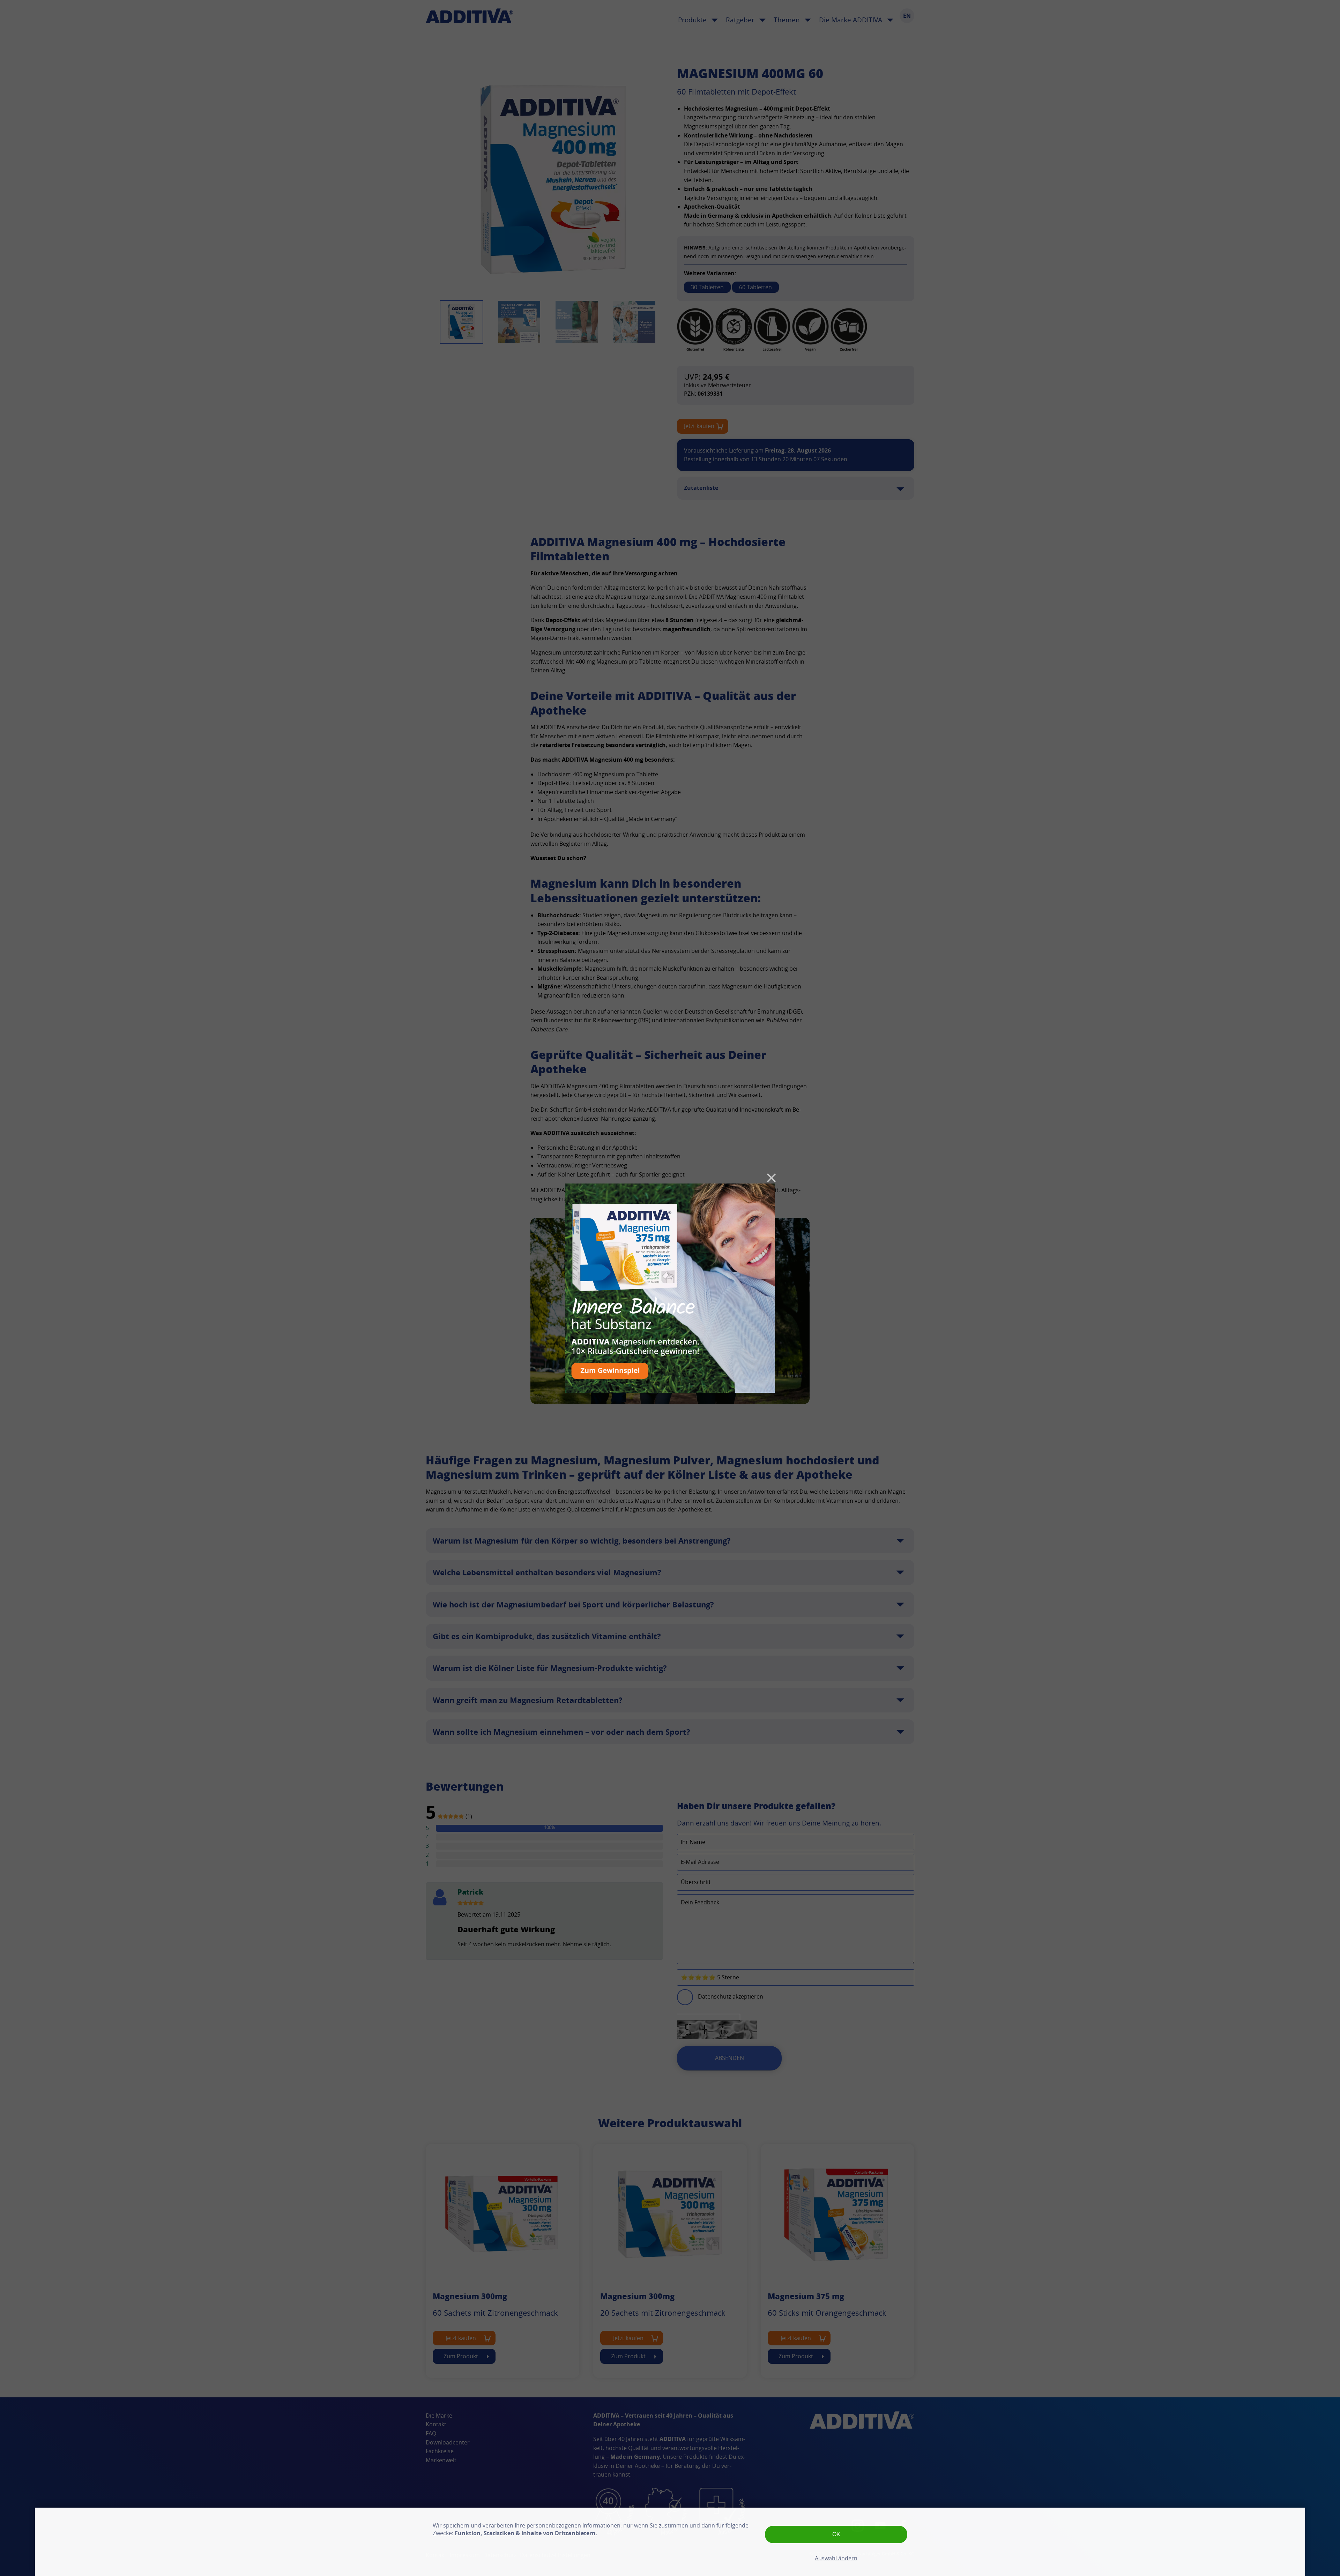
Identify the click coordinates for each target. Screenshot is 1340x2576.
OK (836, 2534)
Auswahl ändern (836, 2558)
